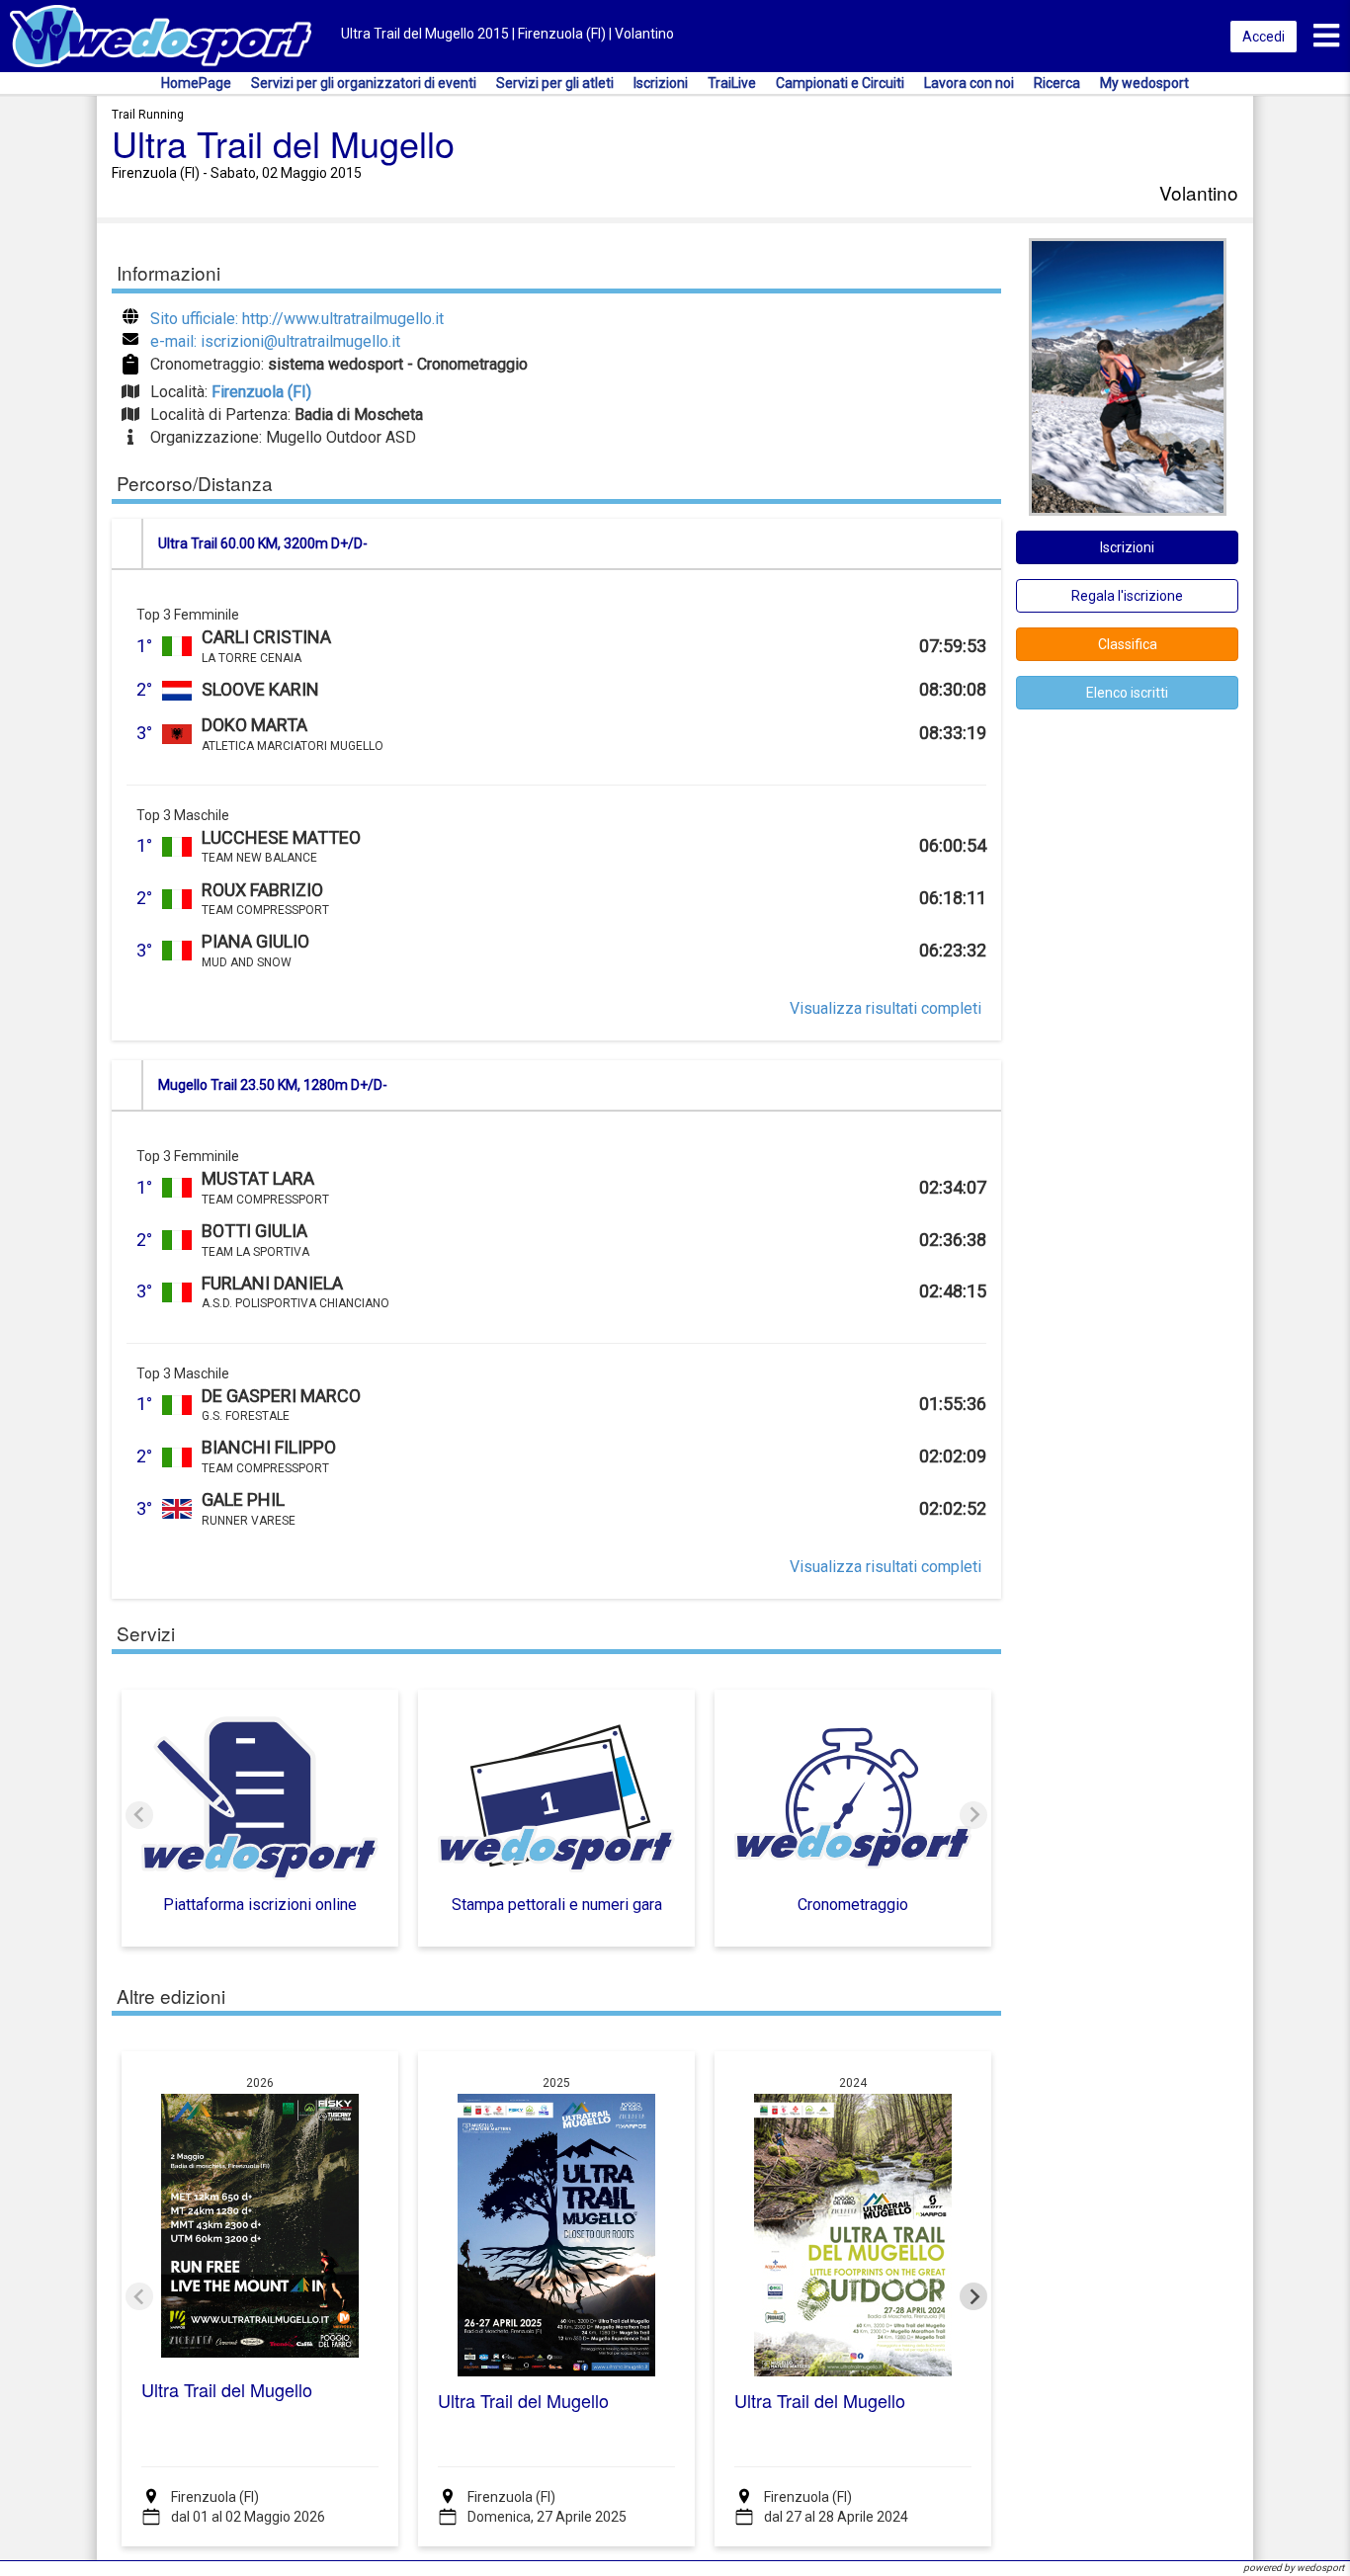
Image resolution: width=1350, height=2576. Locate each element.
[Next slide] (973, 1815)
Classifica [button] (1128, 644)
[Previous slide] (139, 1815)
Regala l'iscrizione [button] (1127, 596)
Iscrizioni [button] (1127, 547)
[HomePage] (161, 35)
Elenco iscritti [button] (1127, 693)
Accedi (1264, 37)
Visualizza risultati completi (886, 1008)
